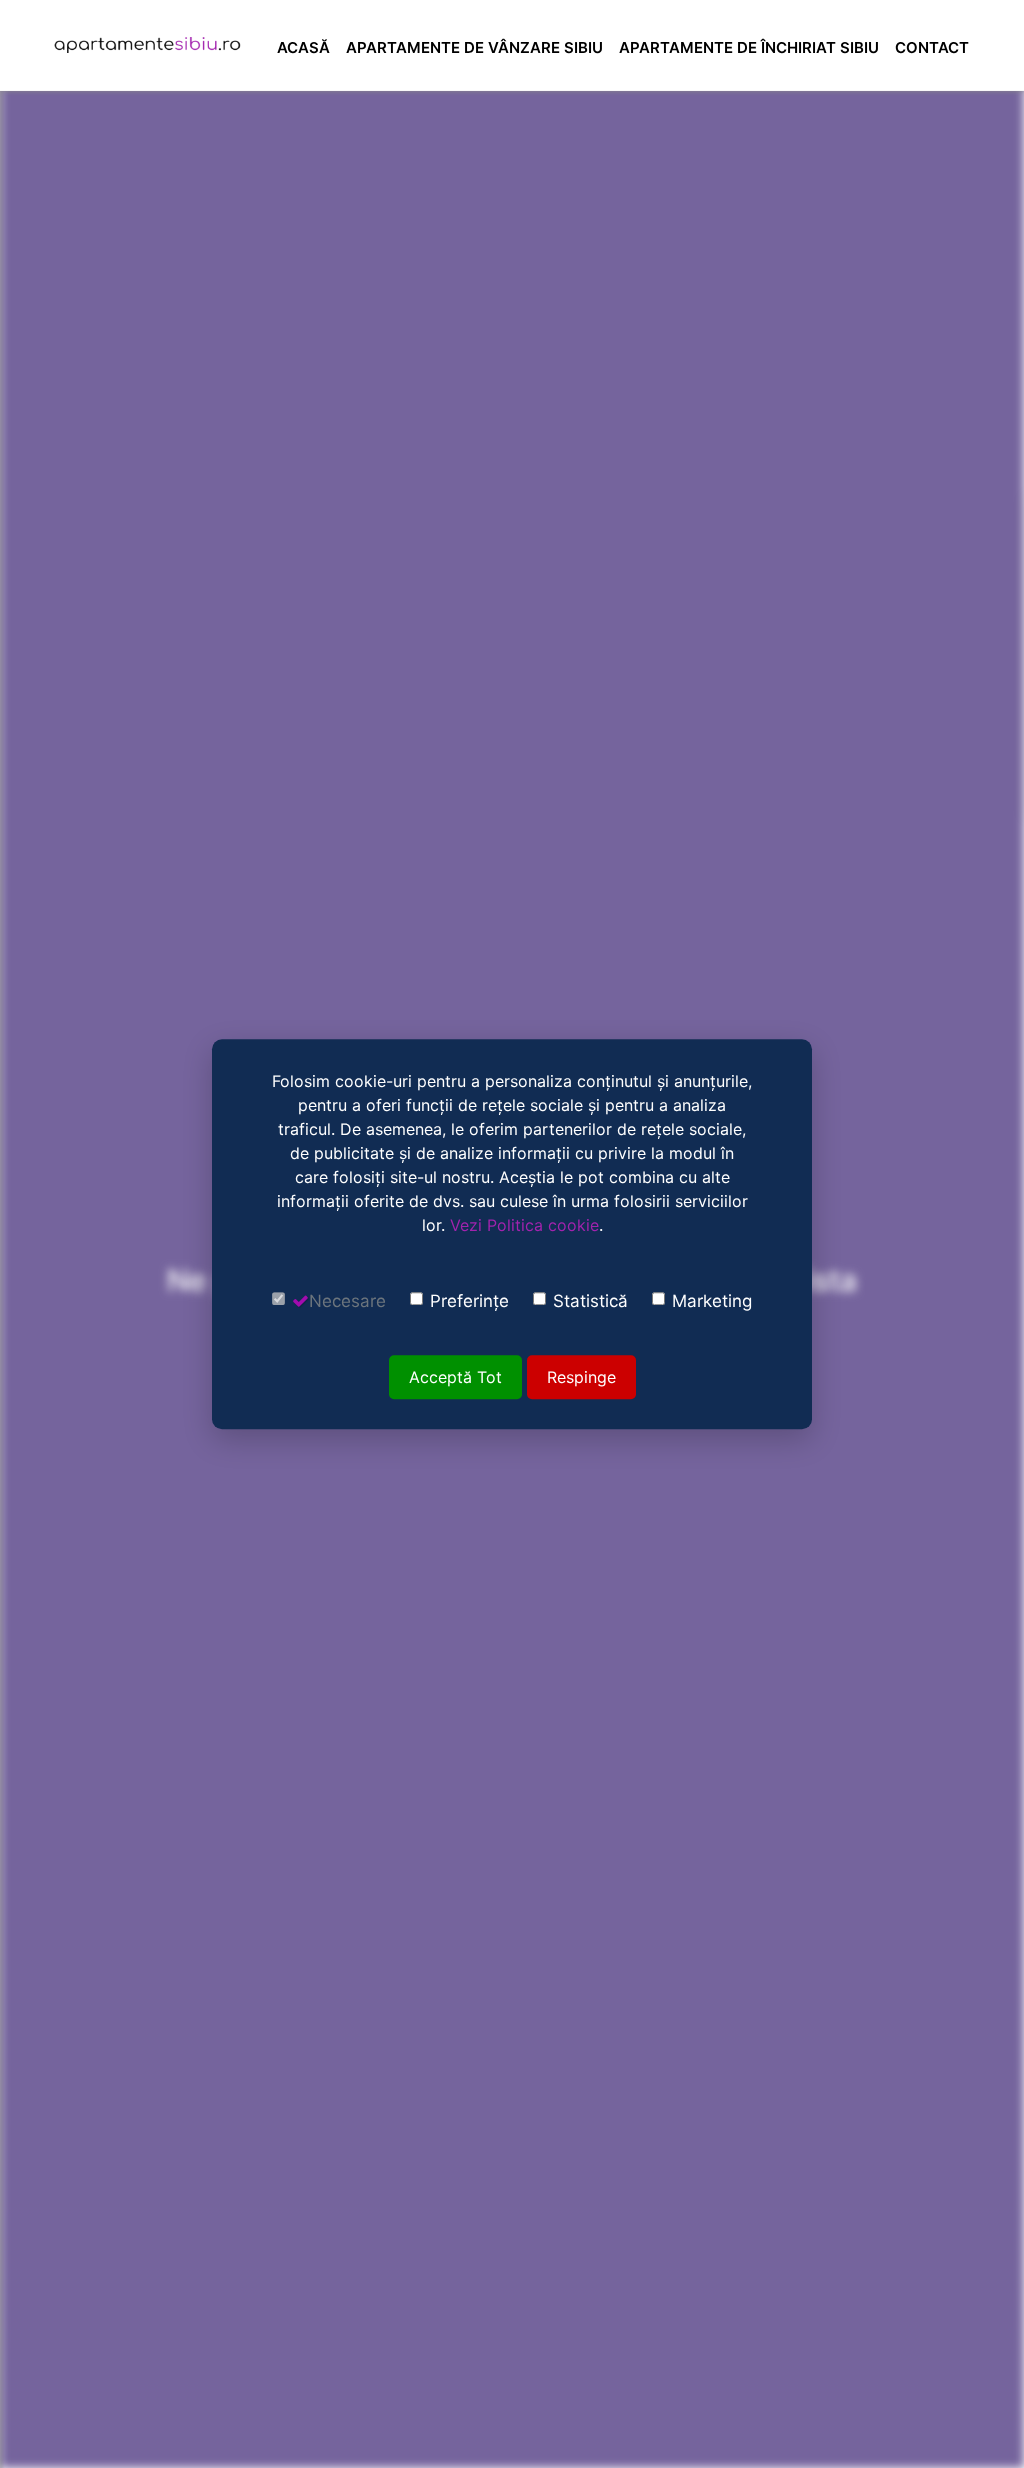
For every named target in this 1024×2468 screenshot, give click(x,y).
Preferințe (469, 1301)
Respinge (581, 1377)
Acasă (303, 47)
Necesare (347, 1301)
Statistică (590, 1301)
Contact (932, 47)
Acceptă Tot (455, 1377)
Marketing (712, 1301)
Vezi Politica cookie (524, 1225)
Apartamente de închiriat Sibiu (749, 47)
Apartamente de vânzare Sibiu (474, 47)
